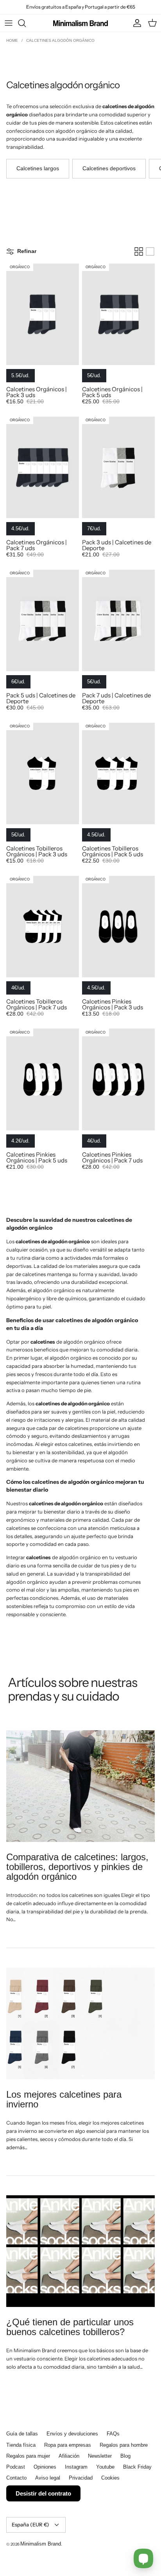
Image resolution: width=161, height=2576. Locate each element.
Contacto (16, 2478)
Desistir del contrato (43, 2493)
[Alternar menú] (9, 23)
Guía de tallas (22, 2434)
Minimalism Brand (41, 2544)
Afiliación (69, 2456)
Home (13, 40)
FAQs (113, 2434)
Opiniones (45, 2467)
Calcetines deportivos (109, 168)
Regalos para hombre (124, 2445)
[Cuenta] (135, 23)
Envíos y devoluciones (72, 2434)
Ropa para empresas (68, 2445)
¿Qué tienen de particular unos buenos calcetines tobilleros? (70, 2327)
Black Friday (137, 2467)
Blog (125, 2456)
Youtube (105, 2467)
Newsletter (100, 2456)
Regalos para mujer (28, 2456)
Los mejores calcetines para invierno (64, 2099)
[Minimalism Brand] (80, 23)
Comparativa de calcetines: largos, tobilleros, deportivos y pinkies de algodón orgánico (77, 1867)
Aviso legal (48, 2478)
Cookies (110, 2478)
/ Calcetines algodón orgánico (58, 40)
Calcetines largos (38, 168)
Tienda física (21, 2445)
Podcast (16, 2467)
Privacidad (81, 2478)
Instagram (76, 2467)
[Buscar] (26, 23)
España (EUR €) (30, 2524)
